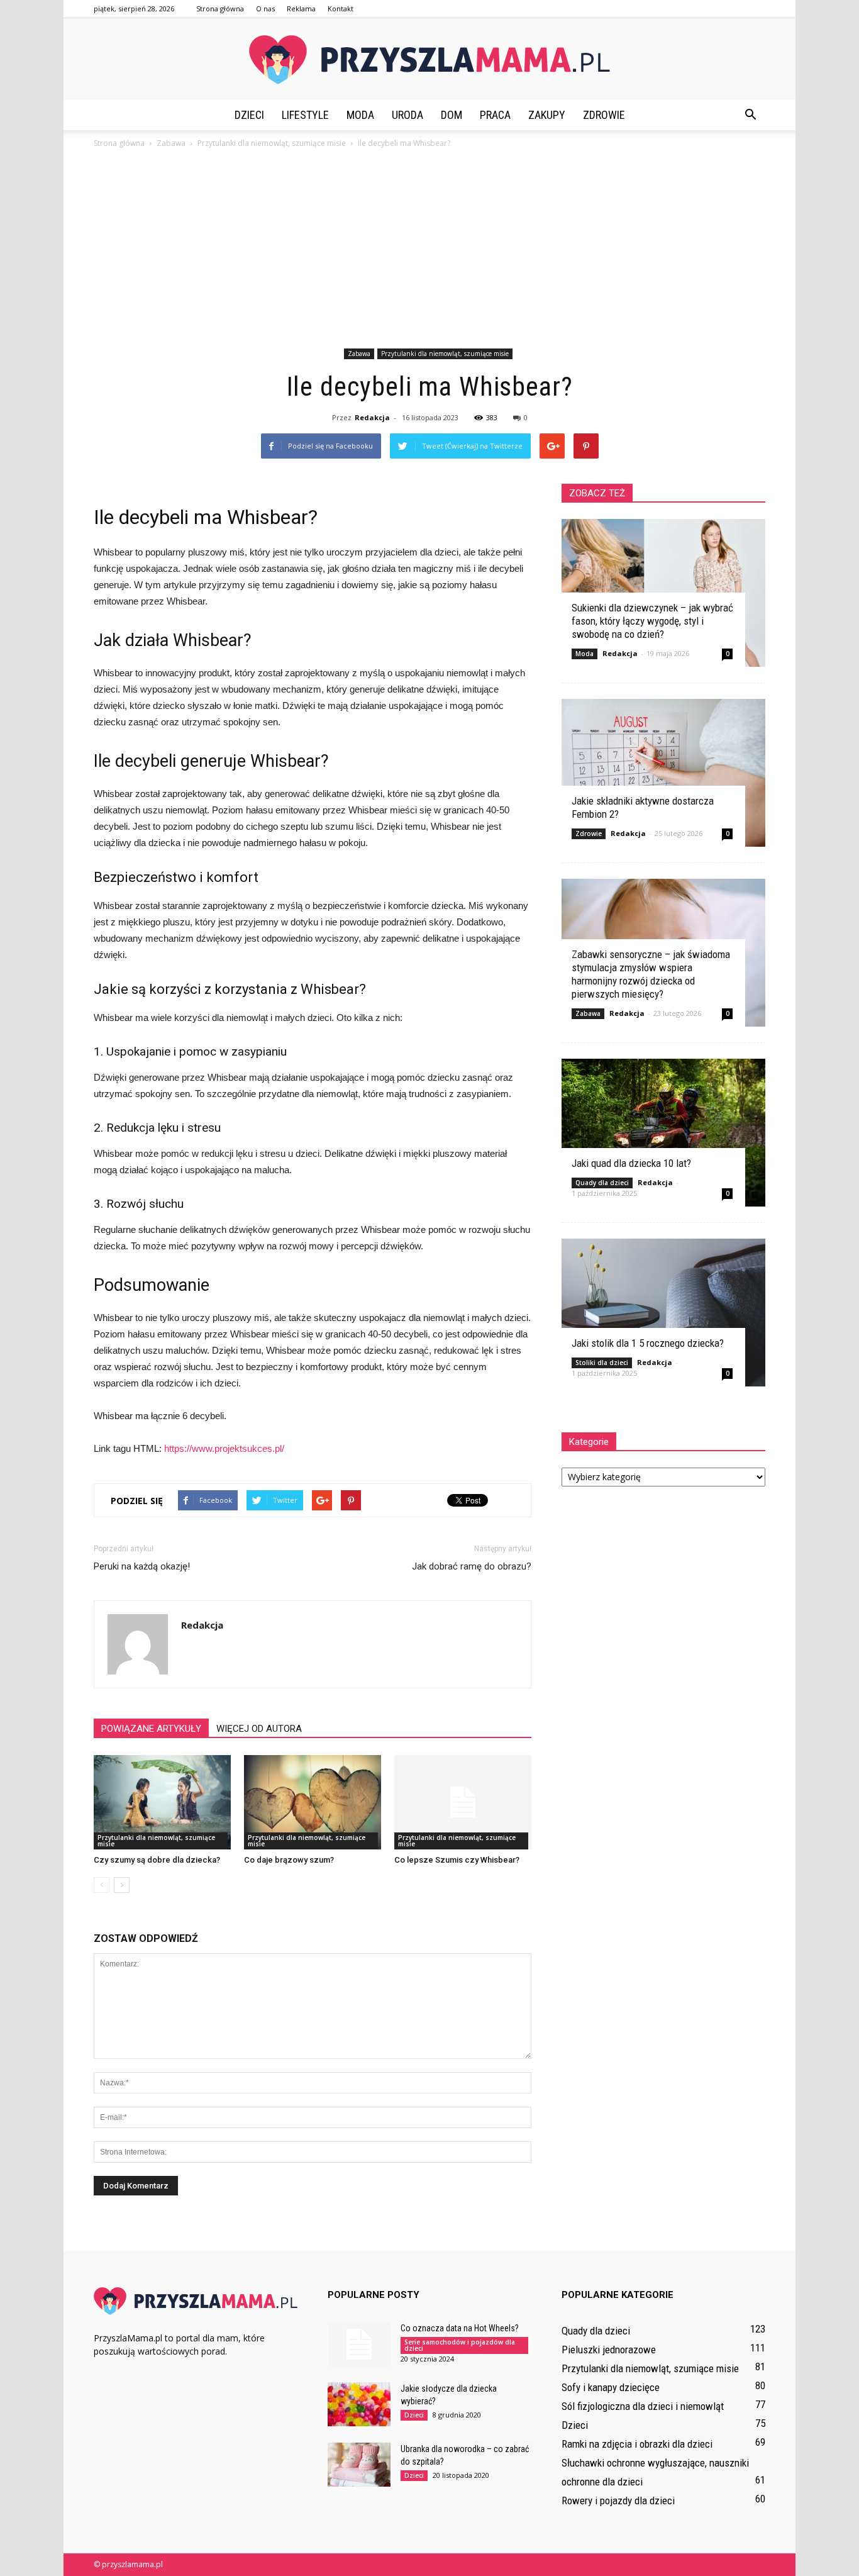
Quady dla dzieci (602, 1183)
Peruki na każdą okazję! (142, 1566)
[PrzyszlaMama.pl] (429, 60)
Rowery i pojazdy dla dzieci (618, 2501)
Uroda (407, 115)
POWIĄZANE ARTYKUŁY (151, 1729)
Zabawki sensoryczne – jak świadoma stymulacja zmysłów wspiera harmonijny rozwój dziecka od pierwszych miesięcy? (651, 974)
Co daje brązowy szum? (289, 1860)
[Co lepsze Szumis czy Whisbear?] (463, 1802)
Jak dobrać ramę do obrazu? (472, 1566)
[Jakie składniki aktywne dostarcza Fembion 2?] (663, 773)
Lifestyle (305, 115)
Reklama (301, 8)
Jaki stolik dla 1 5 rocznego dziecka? (648, 1343)
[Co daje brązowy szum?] (313, 1802)
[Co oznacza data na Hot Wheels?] (359, 2344)
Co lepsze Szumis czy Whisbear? (457, 1860)
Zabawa (359, 354)
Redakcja (372, 417)
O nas (265, 8)
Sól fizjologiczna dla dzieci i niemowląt (643, 2406)
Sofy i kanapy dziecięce (611, 2387)
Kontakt (341, 8)
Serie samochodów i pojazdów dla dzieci (460, 2345)
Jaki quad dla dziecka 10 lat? (631, 1163)
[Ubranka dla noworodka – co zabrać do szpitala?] (359, 2465)
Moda (360, 115)
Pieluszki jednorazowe (609, 2350)
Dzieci (249, 115)
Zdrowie (604, 115)
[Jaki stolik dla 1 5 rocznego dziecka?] (663, 1313)
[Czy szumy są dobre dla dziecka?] (162, 1802)
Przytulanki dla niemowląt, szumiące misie (445, 354)
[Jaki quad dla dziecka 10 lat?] (663, 1133)
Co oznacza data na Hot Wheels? (460, 2328)
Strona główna (220, 8)
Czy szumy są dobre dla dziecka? (157, 1860)
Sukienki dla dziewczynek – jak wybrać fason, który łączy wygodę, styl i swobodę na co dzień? (652, 621)
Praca (495, 115)
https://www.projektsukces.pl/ (224, 1448)
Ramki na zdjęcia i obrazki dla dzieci (637, 2444)
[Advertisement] (429, 250)
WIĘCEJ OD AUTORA (259, 1729)
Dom (452, 115)
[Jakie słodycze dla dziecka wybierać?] (359, 2404)
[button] (750, 115)
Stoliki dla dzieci (602, 1363)
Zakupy (547, 115)
